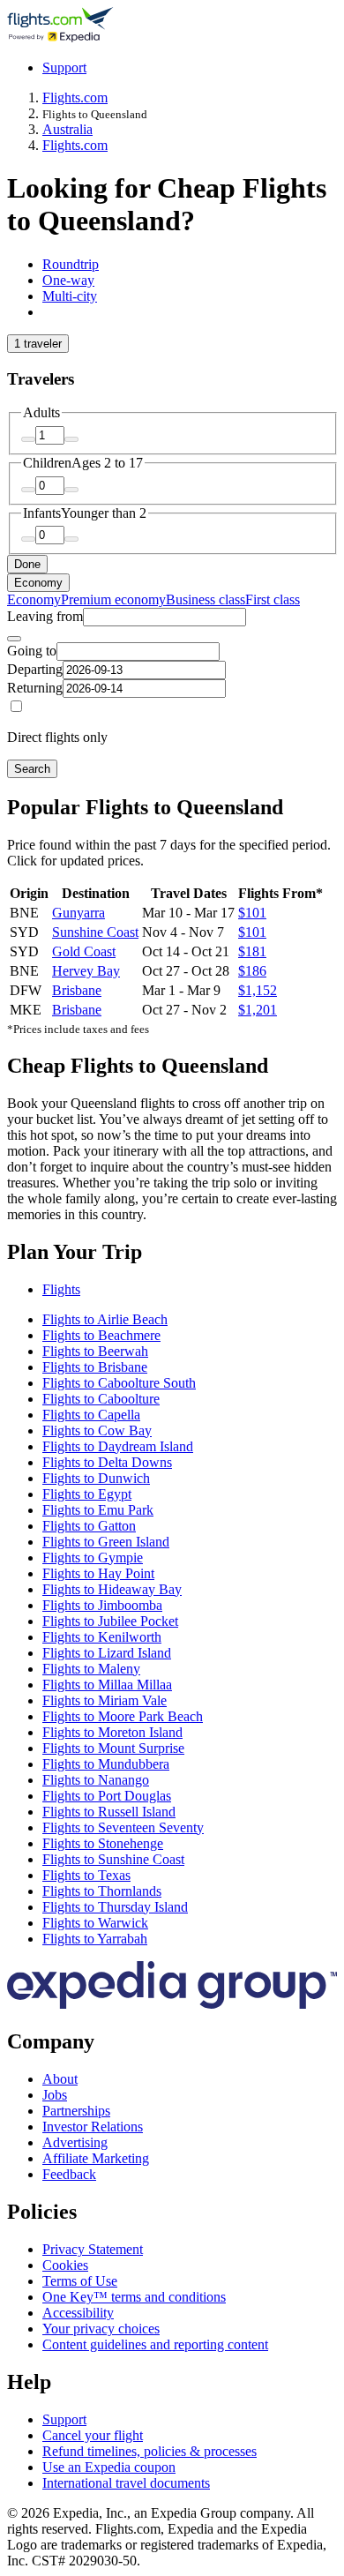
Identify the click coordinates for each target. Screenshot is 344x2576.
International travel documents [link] (126, 2483)
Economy (38, 583)
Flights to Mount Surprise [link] (113, 1748)
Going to (32, 651)
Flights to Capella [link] (91, 1415)
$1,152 (258, 990)
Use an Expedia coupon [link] (109, 2467)
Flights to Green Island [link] (106, 1542)
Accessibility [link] (78, 2313)
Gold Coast (84, 951)
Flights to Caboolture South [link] (119, 1383)
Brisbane (77, 990)
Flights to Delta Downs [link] (107, 1462)
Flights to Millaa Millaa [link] (107, 1685)
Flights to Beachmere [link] (101, 1335)
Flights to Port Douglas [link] (107, 1796)
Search (32, 769)
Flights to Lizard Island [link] (107, 1653)
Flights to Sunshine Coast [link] (113, 1859)
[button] (172, 1252)
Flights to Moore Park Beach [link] (123, 1716)
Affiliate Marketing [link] (96, 2158)
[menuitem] (34, 599)
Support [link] (64, 2419)
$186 (252, 971)
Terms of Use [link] (80, 2281)
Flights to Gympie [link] (93, 1558)
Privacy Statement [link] (93, 2249)
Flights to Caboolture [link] (101, 1399)
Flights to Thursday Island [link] (115, 1907)
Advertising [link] (75, 2142)
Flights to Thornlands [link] (102, 1891)
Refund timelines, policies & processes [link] (150, 2451)
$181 (252, 951)
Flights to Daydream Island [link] (118, 1446)
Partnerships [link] (76, 2111)
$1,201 (258, 1010)
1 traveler (38, 344)
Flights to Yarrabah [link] (95, 1939)
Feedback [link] (69, 2174)
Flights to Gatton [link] (89, 1526)
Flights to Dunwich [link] (96, 1478)
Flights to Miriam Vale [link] (105, 1700)
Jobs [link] (55, 2095)
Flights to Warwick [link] (95, 1923)
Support (64, 67)
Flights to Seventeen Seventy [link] (123, 1827)
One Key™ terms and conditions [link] (134, 2297)
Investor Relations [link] (93, 2127)
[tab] (71, 264)
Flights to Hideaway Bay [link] (112, 1589)
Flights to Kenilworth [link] (102, 1637)
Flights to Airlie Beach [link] (105, 1319)
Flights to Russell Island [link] (109, 1812)
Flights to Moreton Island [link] (112, 1732)
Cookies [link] (65, 2265)
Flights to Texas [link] (86, 1875)
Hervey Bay (86, 971)
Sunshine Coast (95, 932)
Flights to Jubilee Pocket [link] (110, 1621)
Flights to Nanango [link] (96, 1780)
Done (27, 564)
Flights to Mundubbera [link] (106, 1764)
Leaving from (45, 616)
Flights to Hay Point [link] (98, 1573)
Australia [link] (67, 129)
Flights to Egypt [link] (87, 1494)
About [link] (60, 2079)
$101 (252, 913)
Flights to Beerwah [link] (95, 1351)
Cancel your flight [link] (93, 2435)
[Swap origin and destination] (14, 639)
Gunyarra (79, 913)
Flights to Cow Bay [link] (97, 1430)
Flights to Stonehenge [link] (103, 1843)
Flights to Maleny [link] (91, 1669)
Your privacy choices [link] (101, 2329)
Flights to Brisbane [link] (95, 1367)
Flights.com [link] (75, 97)
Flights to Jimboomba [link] (102, 1605)
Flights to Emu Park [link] (98, 1510)
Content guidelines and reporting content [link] (155, 2344)
